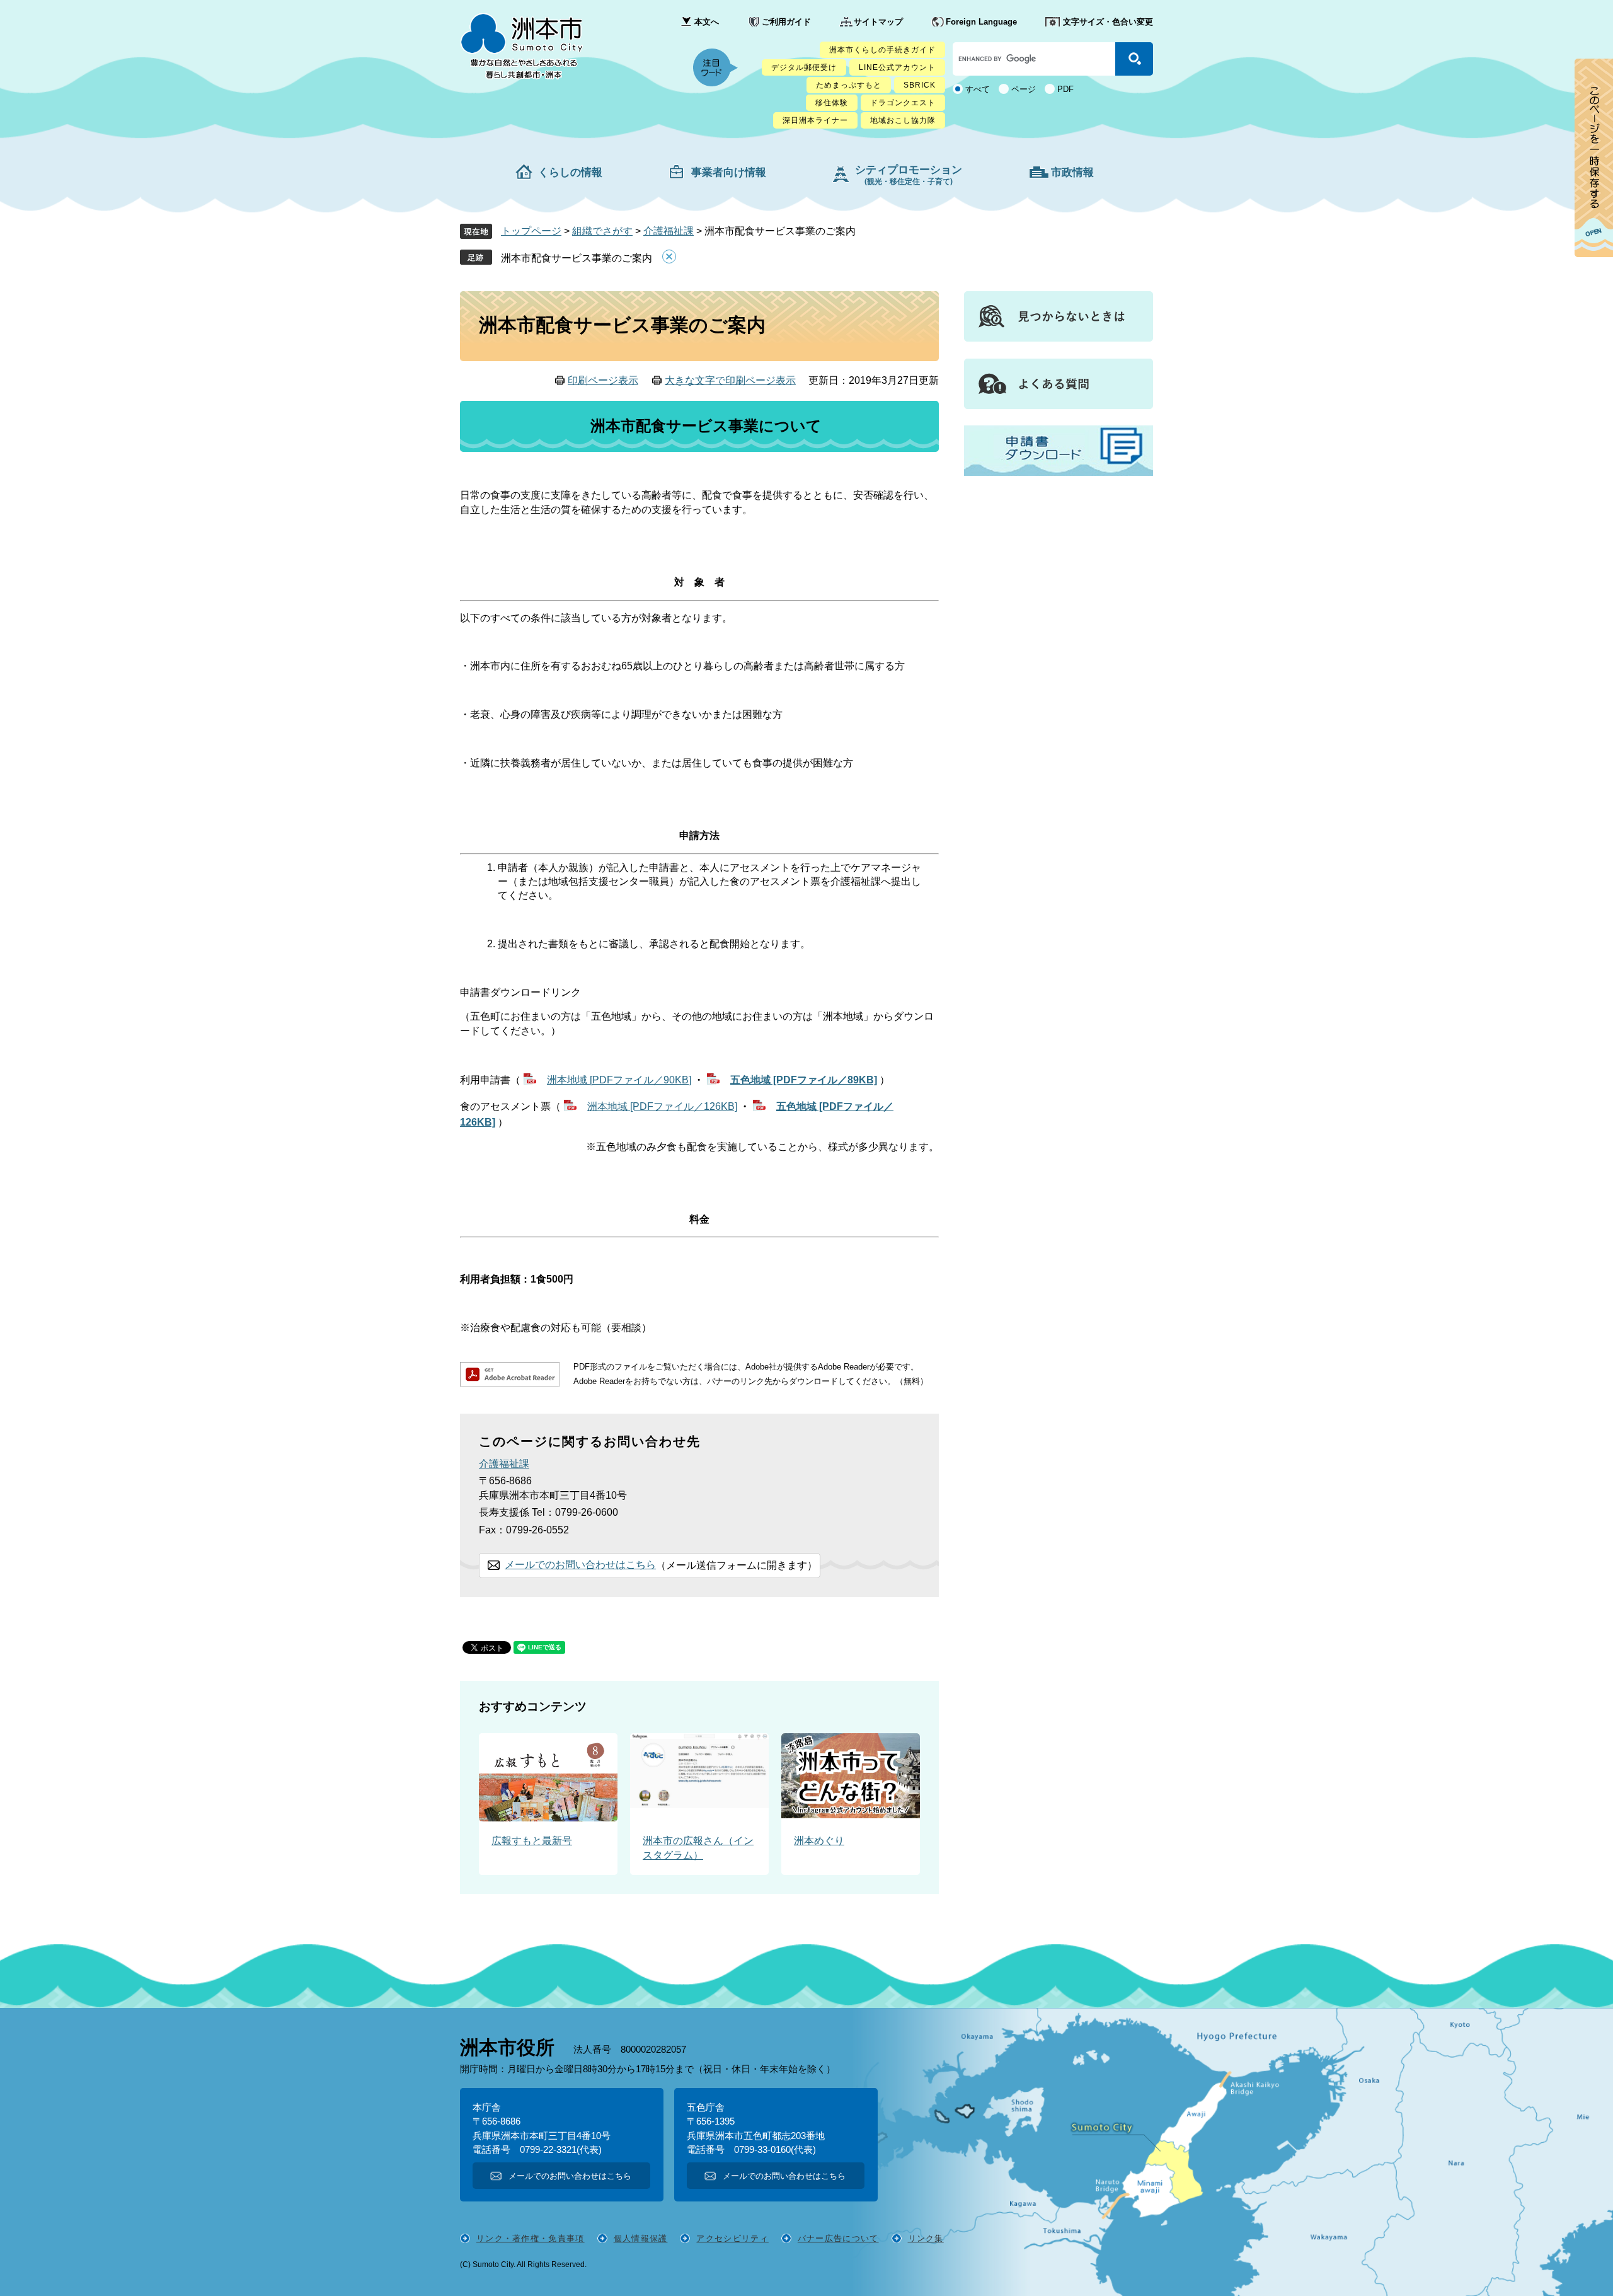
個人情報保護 (641, 2238)
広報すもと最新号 (532, 1841)
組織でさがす (602, 231)
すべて (978, 89)
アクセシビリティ (732, 2238)
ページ (1024, 89)
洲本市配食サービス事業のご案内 (577, 258)
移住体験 (832, 103)
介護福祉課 (669, 231)
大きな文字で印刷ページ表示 (730, 380)
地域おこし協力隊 (903, 120)
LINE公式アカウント (897, 67)
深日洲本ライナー (815, 120)
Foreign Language (981, 22)
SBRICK (920, 85)
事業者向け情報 (729, 172)
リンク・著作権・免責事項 (531, 2238)
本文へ (707, 22)
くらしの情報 (570, 172)
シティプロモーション (909, 175)
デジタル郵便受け (804, 67)
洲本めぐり (819, 1841)
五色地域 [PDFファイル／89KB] (804, 1080)
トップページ (531, 231)
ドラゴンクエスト (903, 103)
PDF (1065, 89)
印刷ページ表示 (603, 380)
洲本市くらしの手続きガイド (882, 50)
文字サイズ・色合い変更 (1108, 22)
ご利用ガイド (786, 22)
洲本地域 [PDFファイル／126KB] (662, 1106)
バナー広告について (838, 2238)
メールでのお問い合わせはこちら (580, 1565)
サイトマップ (878, 22)
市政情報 (1072, 172)
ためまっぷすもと (849, 85)
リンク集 (926, 2238)
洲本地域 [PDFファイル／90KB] (619, 1080)
